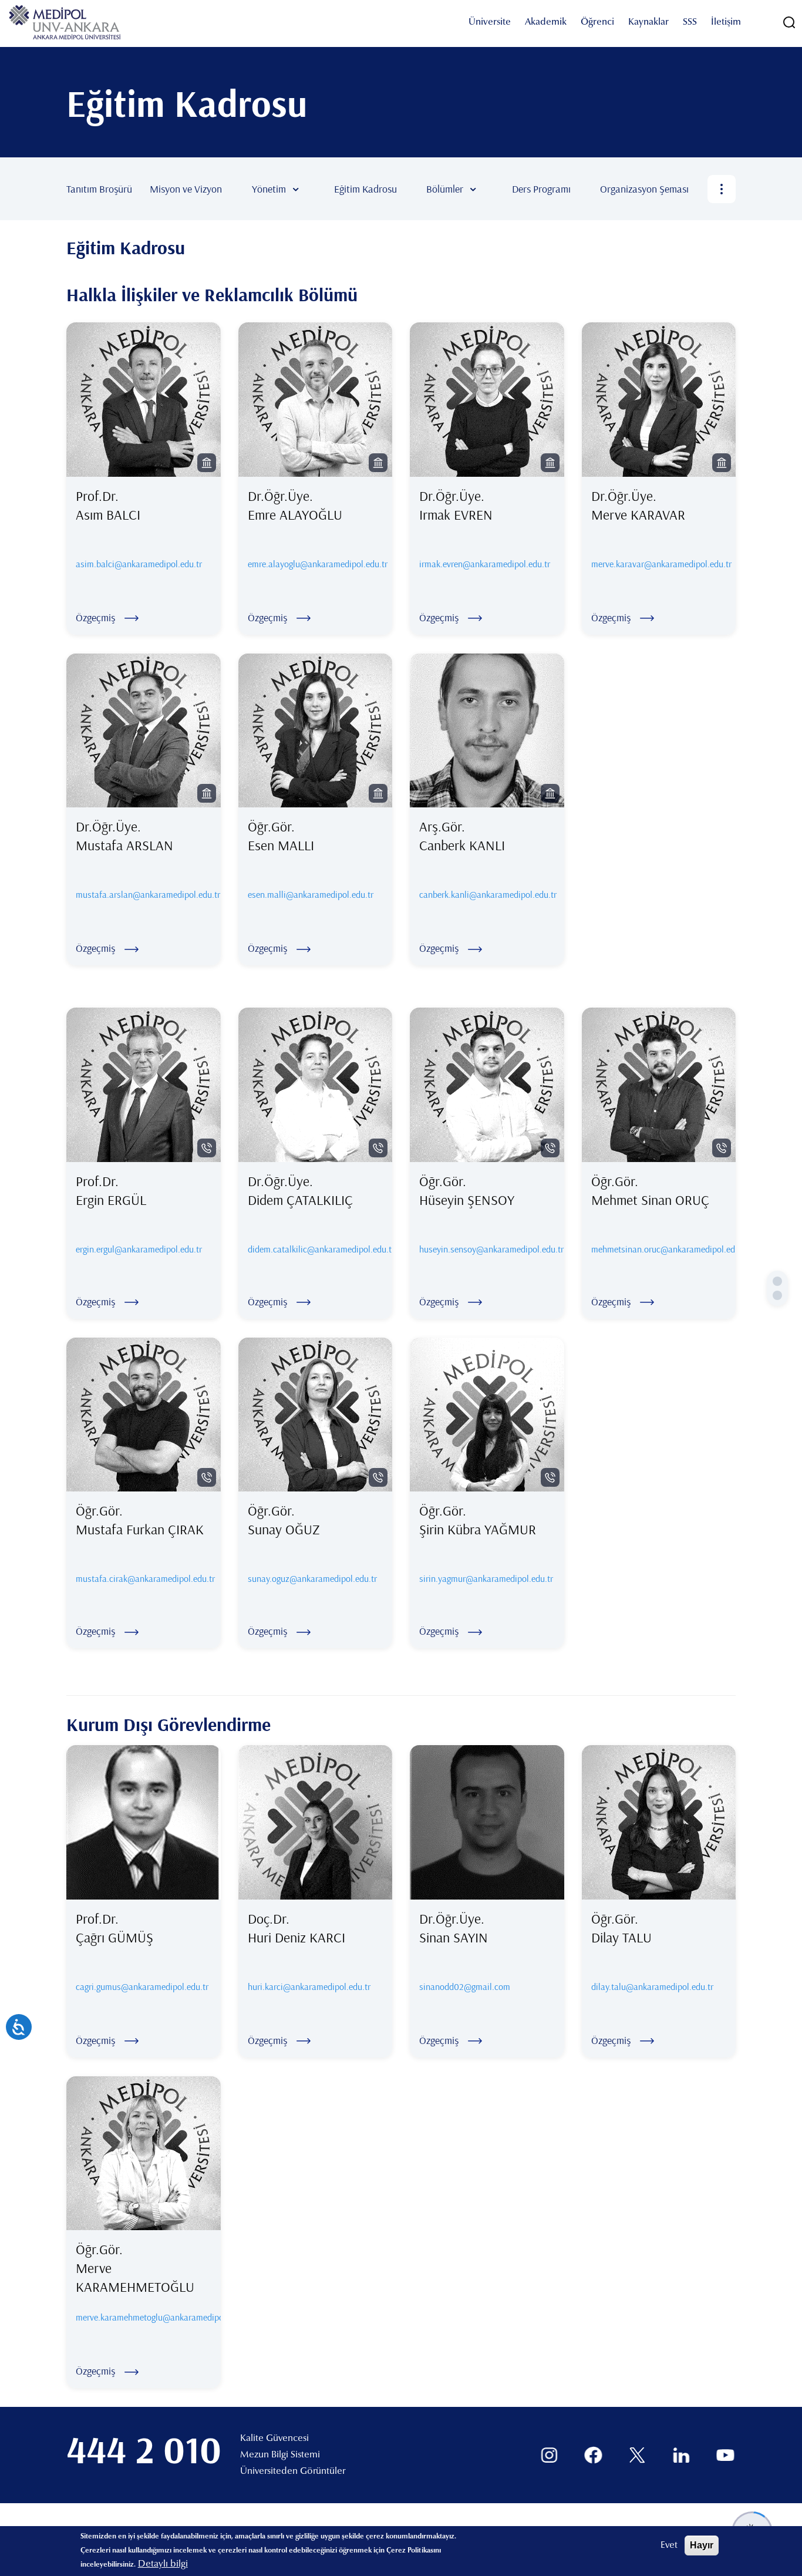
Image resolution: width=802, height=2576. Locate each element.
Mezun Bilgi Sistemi (280, 2455)
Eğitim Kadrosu (365, 189)
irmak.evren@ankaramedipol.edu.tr (485, 564)
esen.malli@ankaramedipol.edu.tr (311, 894)
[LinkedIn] (681, 2455)
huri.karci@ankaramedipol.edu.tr (309, 1986)
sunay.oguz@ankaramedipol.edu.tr (312, 1578)
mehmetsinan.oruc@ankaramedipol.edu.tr (659, 1249)
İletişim (726, 22)
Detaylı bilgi (163, 2564)
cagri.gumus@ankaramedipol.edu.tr (142, 1986)
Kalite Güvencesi (274, 2439)
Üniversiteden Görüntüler (293, 2471)
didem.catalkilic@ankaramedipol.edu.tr (316, 1249)
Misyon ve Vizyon (186, 189)
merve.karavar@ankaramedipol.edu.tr (661, 564)
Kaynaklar (648, 22)
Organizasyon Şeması (644, 189)
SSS (690, 22)
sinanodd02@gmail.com (465, 1986)
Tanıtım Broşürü (99, 189)
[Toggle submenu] (313, 189)
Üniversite (490, 22)
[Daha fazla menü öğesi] (722, 189)
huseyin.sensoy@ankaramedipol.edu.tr (487, 1249)
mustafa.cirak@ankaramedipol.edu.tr (144, 1578)
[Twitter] (637, 2455)
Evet (669, 2545)
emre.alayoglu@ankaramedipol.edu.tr (318, 564)
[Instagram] (549, 2455)
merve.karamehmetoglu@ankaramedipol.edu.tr (163, 2317)
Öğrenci (597, 22)
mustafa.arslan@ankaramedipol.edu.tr (148, 894)
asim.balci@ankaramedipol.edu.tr (139, 564)
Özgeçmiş (95, 617)
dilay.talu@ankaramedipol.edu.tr (652, 1986)
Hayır (702, 2545)
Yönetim (269, 189)
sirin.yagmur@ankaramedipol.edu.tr (486, 1578)
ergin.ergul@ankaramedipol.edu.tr (139, 1249)
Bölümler (445, 189)
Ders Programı (541, 189)
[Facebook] (593, 2455)
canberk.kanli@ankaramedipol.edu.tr (488, 894)
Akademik (546, 22)
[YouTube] (725, 2455)
